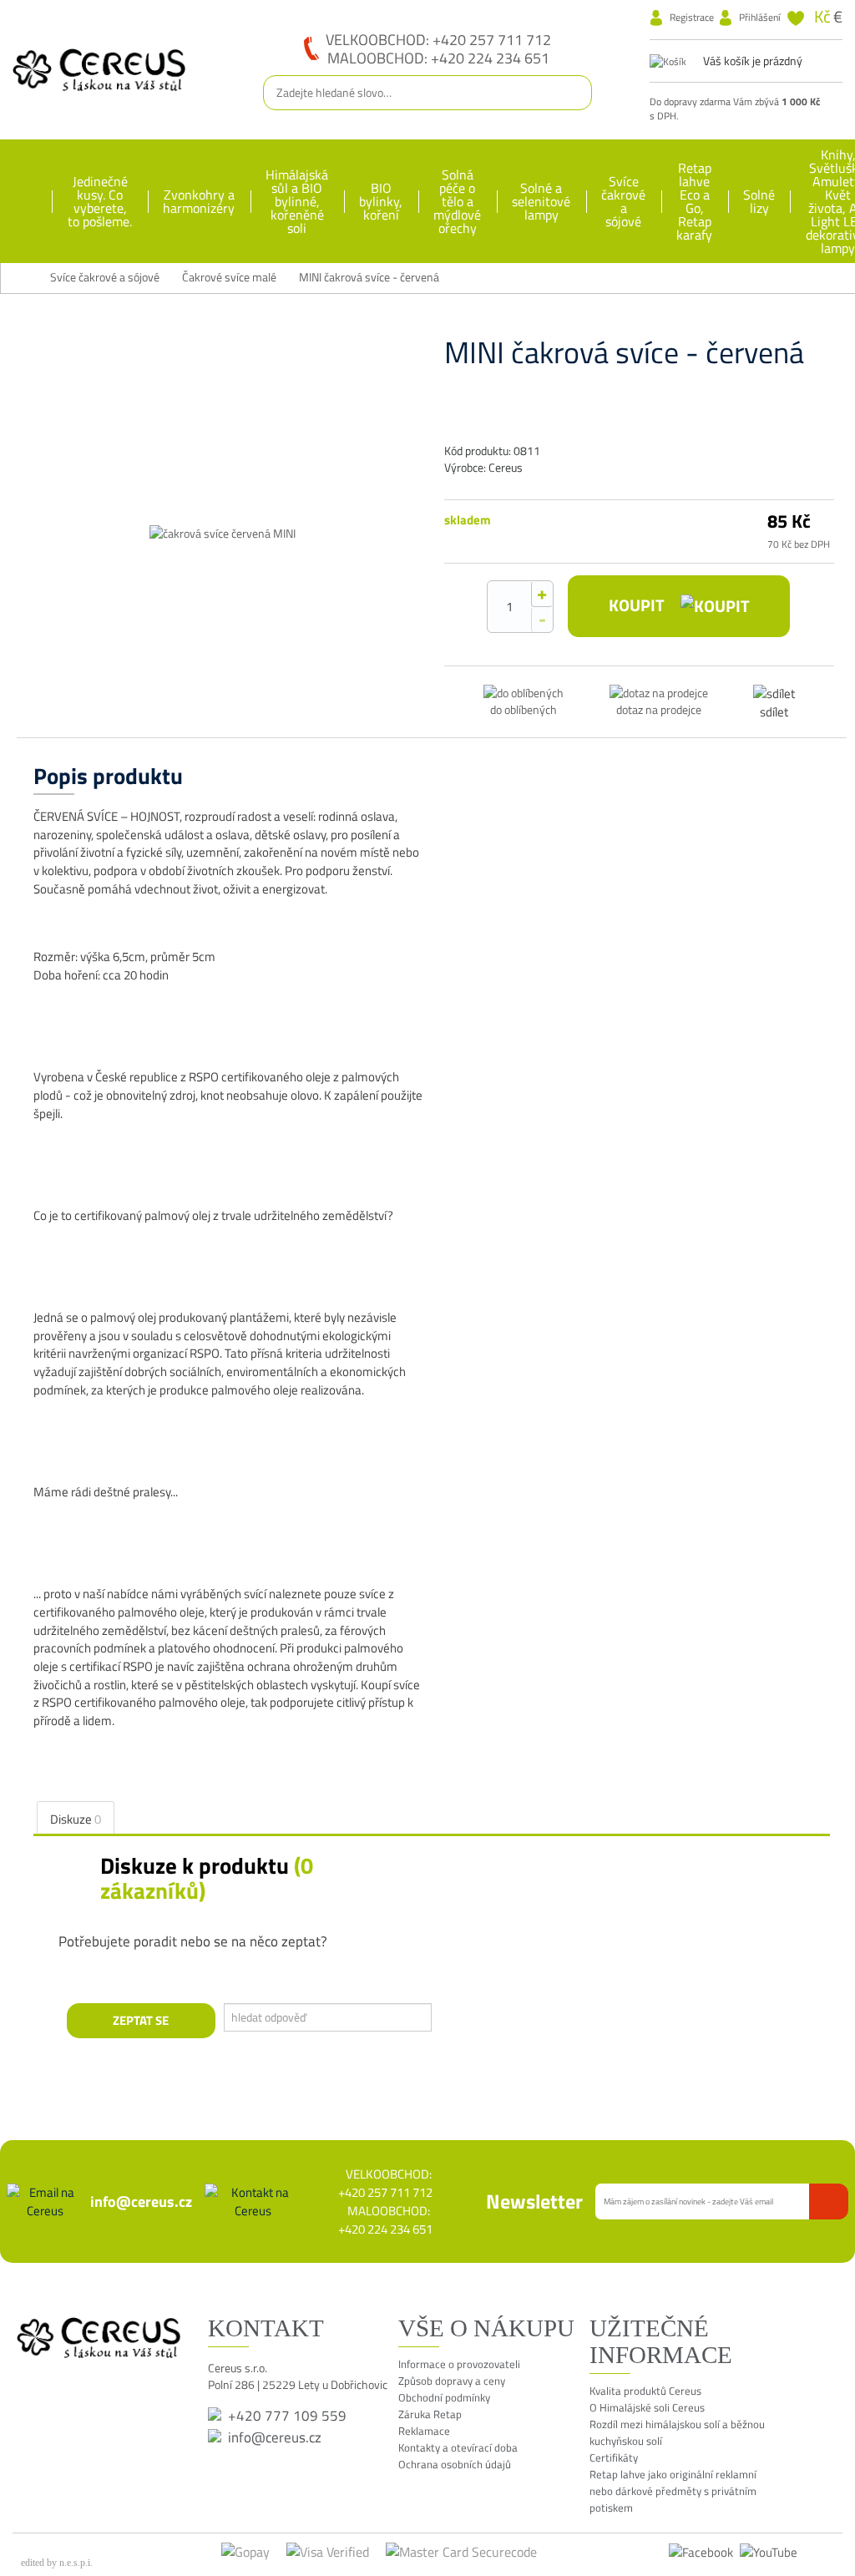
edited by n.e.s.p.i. (57, 2563)
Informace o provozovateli (459, 2364)
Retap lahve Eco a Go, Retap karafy (694, 201)
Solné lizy (759, 201)
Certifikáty (614, 2457)
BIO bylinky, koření (381, 201)
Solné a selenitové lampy (541, 201)
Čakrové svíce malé (229, 278)
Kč (822, 16)
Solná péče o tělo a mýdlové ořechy (457, 201)
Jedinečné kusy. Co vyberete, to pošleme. (100, 201)
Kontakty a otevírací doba (458, 2447)
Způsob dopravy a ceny (452, 2381)
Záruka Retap (430, 2414)
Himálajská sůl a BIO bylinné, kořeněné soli (297, 201)
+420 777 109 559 (287, 2416)
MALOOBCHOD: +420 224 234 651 (438, 58)
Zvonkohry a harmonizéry (199, 201)
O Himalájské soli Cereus (647, 2407)
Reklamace (424, 2431)
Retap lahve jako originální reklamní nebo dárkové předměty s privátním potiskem (673, 2491)
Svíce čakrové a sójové (623, 201)
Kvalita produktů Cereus (645, 2391)
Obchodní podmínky (444, 2397)
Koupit (638, 605)
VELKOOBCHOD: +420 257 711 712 (438, 39)
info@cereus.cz (141, 2201)
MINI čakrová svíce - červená (369, 278)
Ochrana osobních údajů (455, 2464)
